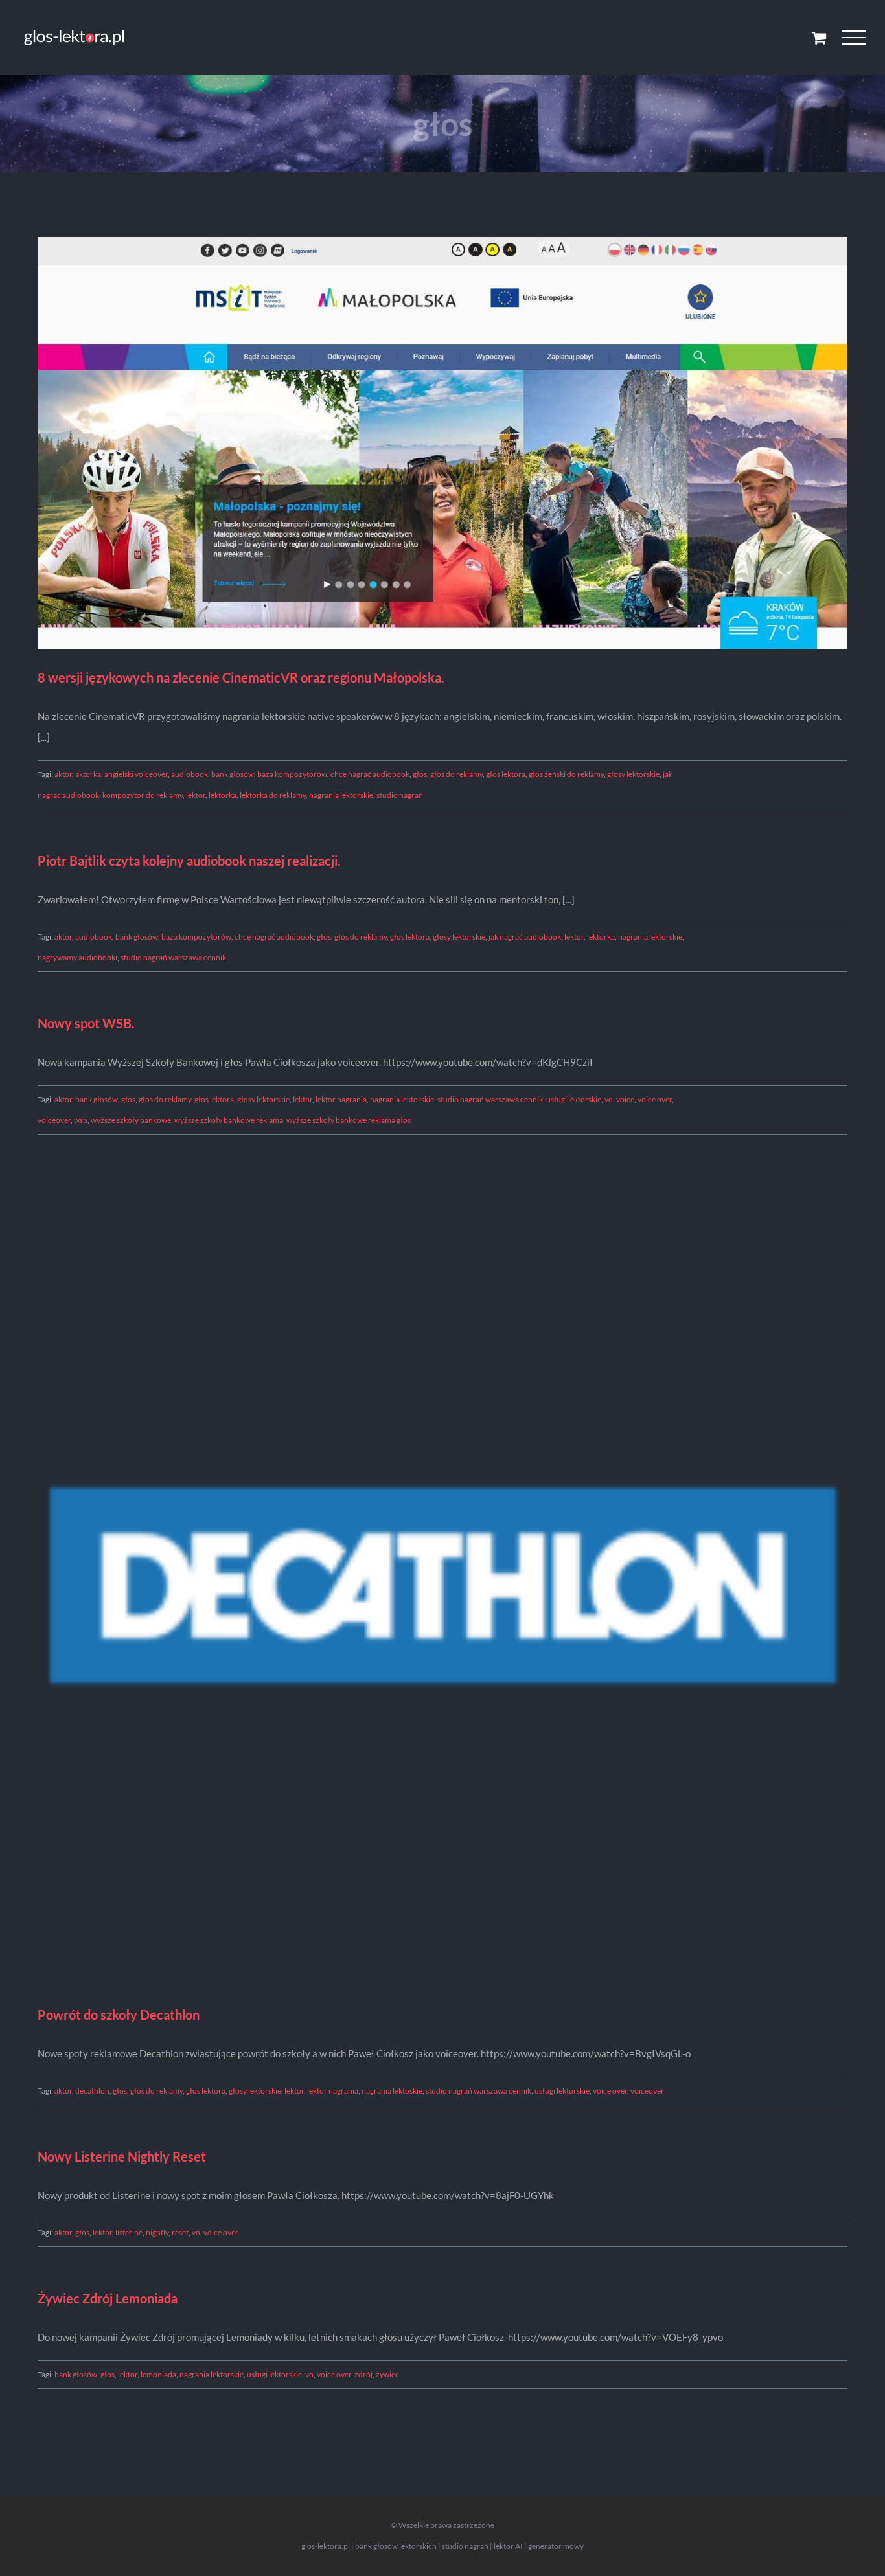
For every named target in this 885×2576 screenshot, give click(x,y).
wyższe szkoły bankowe (131, 1120)
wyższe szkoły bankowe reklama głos (349, 1120)
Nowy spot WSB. (86, 1023)
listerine (129, 2232)
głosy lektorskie (633, 774)
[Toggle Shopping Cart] (819, 38)
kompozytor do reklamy (143, 795)
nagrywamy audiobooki (77, 957)
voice (625, 1099)
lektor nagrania (341, 1099)
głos (420, 774)
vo (609, 1099)
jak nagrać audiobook (525, 937)
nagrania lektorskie (341, 795)
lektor (196, 795)
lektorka (223, 795)
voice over (655, 1099)
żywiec (387, 2374)
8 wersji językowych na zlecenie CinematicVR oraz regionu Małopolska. (241, 677)
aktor (63, 774)
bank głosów (233, 774)
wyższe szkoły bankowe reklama (229, 1120)
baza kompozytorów (292, 774)
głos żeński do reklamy (566, 774)
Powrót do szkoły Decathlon (119, 2015)
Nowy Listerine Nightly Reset (122, 2156)
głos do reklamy (456, 774)
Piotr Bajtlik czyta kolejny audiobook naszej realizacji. (189, 861)
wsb (81, 1120)
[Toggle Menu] (854, 38)
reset (180, 2232)
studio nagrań (400, 795)
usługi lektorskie (574, 1099)
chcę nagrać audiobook (370, 774)
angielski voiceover (136, 774)
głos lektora (506, 774)
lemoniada (158, 2374)
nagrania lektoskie (392, 2091)
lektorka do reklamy (273, 795)
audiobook (190, 774)
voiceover (54, 1120)
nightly (157, 2232)
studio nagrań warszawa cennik (173, 957)
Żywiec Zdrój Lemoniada (108, 2298)
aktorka (88, 774)
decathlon (92, 2091)
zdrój (363, 2374)
